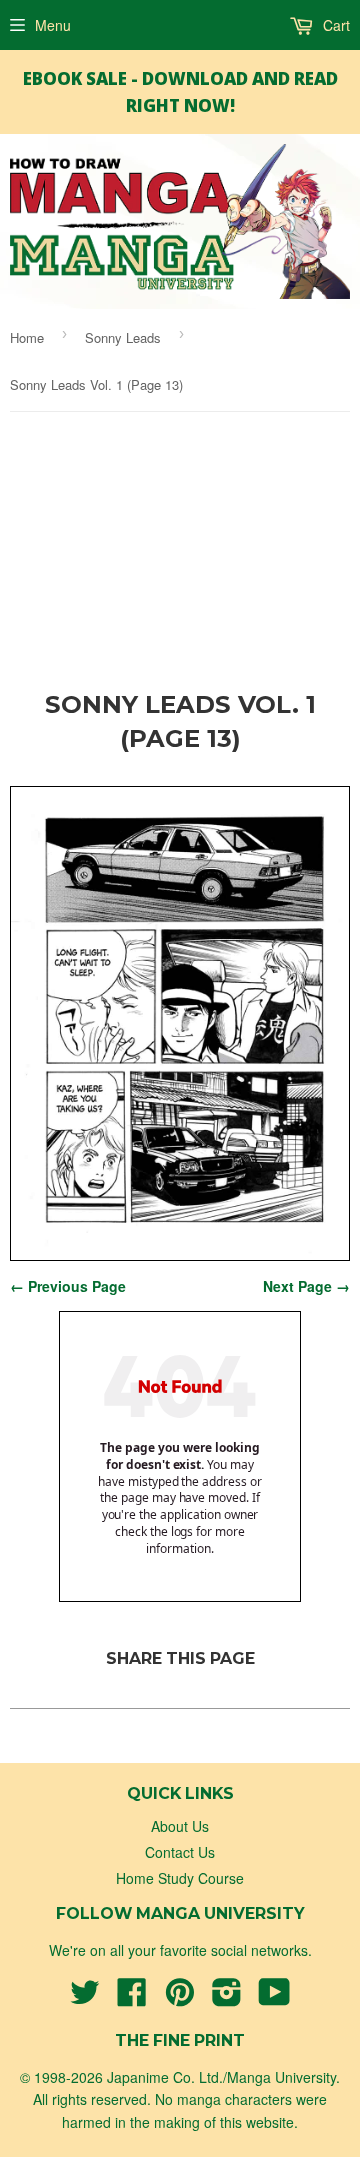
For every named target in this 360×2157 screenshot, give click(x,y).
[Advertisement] (180, 557)
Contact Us (180, 1852)
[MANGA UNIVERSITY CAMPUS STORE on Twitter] (85, 1998)
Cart (334, 25)
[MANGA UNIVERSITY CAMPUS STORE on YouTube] (274, 1998)
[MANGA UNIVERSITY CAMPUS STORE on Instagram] (227, 1998)
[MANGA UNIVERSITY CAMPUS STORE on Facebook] (132, 1998)
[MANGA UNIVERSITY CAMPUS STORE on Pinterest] (180, 1998)
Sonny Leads (123, 337)
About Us (180, 1826)
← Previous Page (68, 1286)
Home (27, 337)
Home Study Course (180, 1878)
